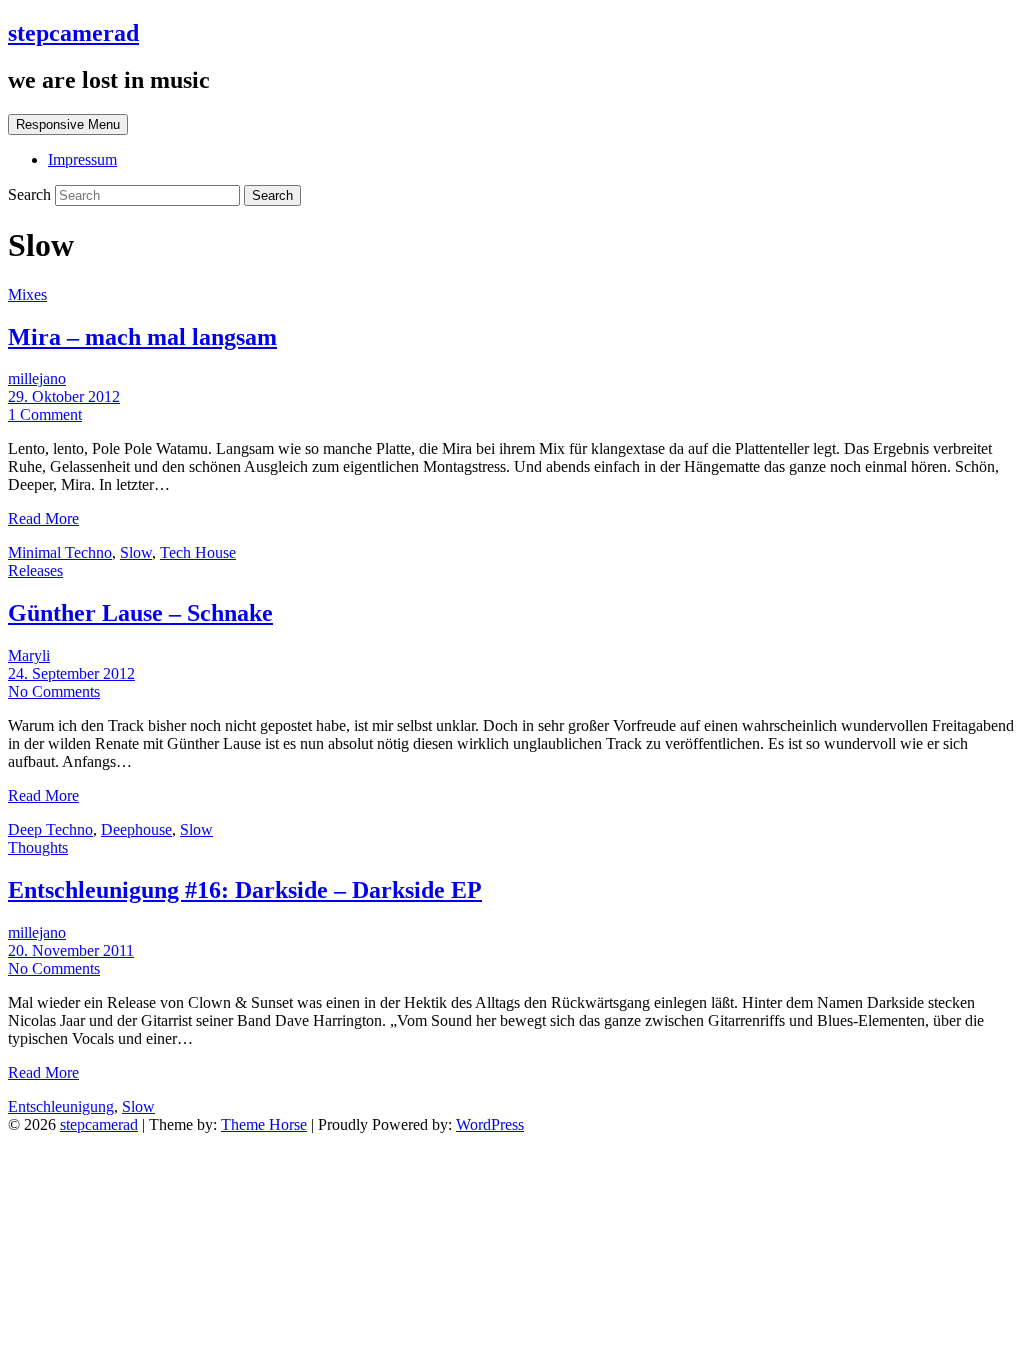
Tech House (198, 552)
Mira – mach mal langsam (142, 337)
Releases (35, 570)
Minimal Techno (60, 552)
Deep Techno (50, 829)
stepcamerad (73, 33)
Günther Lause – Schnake (140, 613)
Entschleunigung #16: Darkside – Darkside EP (245, 890)
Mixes (27, 294)
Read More (43, 518)
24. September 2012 (71, 673)
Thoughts (38, 847)
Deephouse (136, 829)
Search (31, 194)
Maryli (29, 655)
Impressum (82, 159)
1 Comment (45, 414)
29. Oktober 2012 (64, 396)
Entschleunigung (61, 1106)
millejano (37, 378)
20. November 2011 (71, 950)
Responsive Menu (68, 124)
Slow (136, 552)
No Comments (54, 691)
